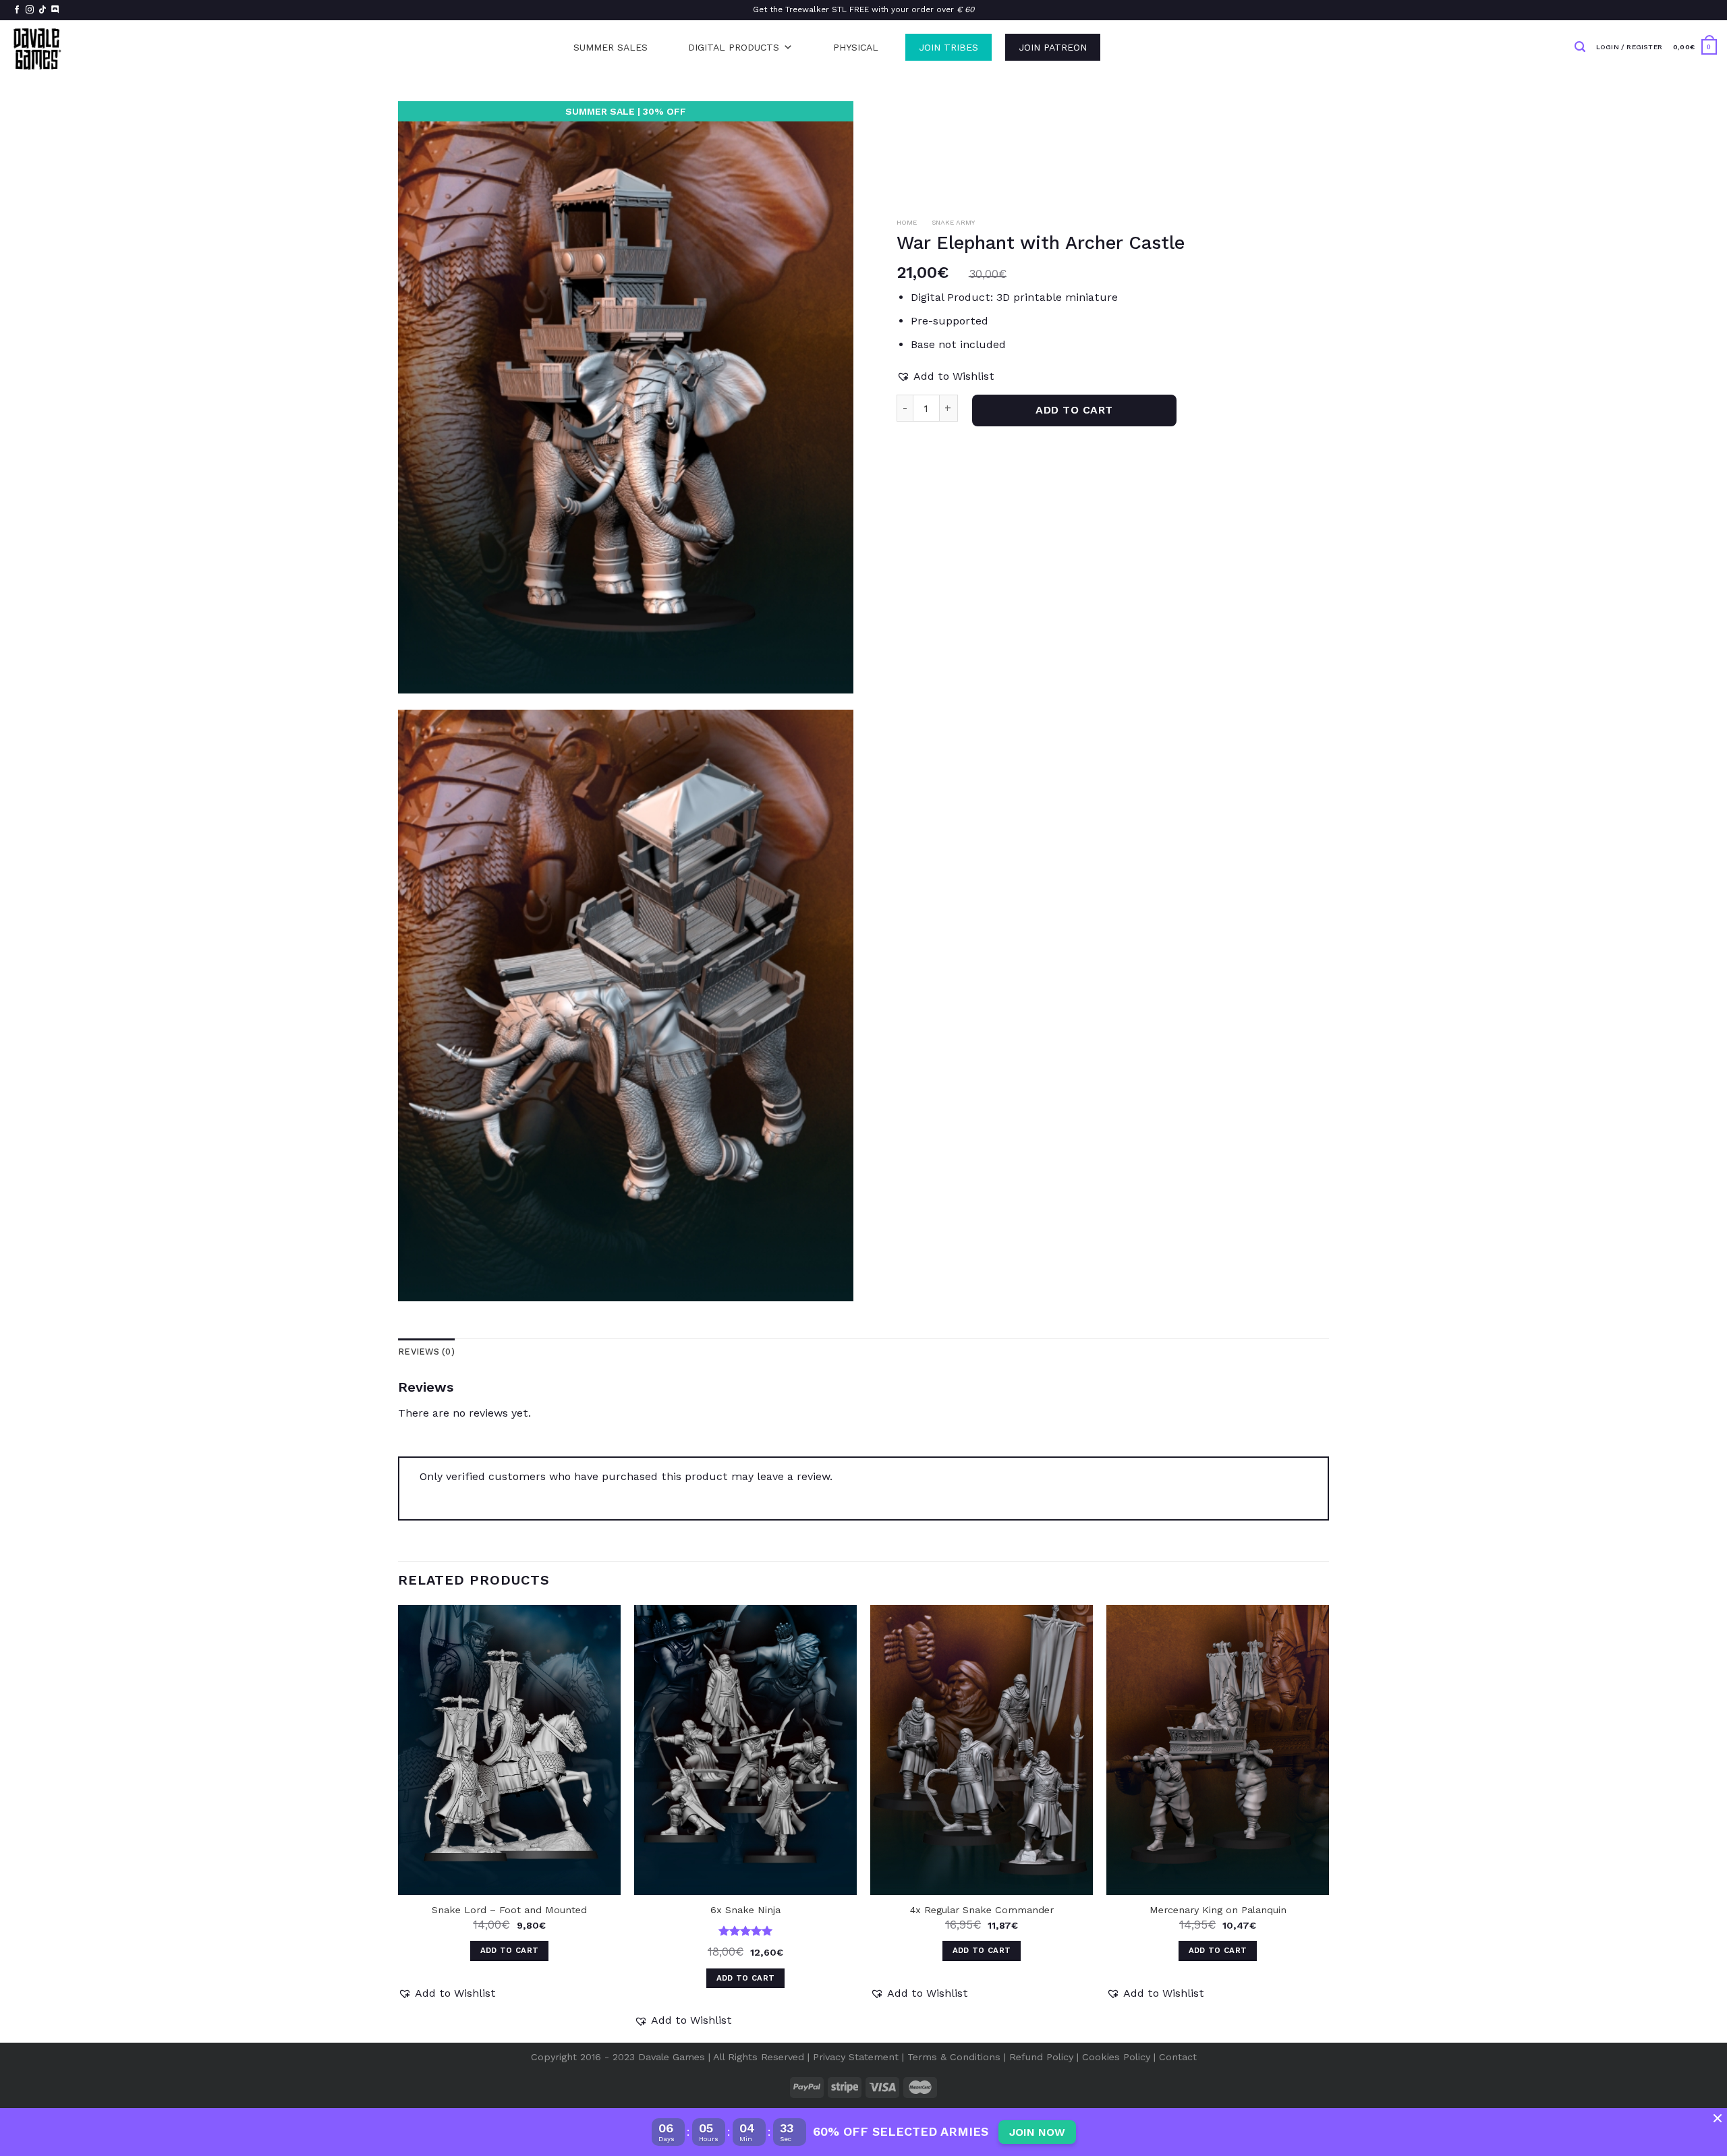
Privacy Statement (856, 2057)
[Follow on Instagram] (30, 10)
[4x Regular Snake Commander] (982, 1750)
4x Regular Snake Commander (982, 1910)
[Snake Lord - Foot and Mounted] (509, 1750)
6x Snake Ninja (745, 1910)
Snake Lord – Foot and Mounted (509, 1910)
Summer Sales (611, 47)
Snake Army (953, 222)
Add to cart (1074, 410)
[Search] (1580, 47)
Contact (1178, 2057)
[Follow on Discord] (55, 10)
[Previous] (399, 1822)
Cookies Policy (1116, 2057)
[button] (945, 376)
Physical (856, 47)
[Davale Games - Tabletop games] (38, 47)
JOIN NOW (1037, 2132)
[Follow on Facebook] (17, 10)
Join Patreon (1053, 47)
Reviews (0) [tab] (426, 1352)
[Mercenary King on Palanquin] (1218, 1750)
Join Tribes (949, 47)
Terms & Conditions (954, 2057)
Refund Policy (1041, 2057)
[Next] (1328, 1822)
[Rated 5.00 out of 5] (746, 1931)
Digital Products (734, 47)
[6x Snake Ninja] (745, 1750)
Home (907, 222)
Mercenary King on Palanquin (1218, 1910)
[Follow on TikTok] (43, 10)
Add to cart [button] (510, 1950)
